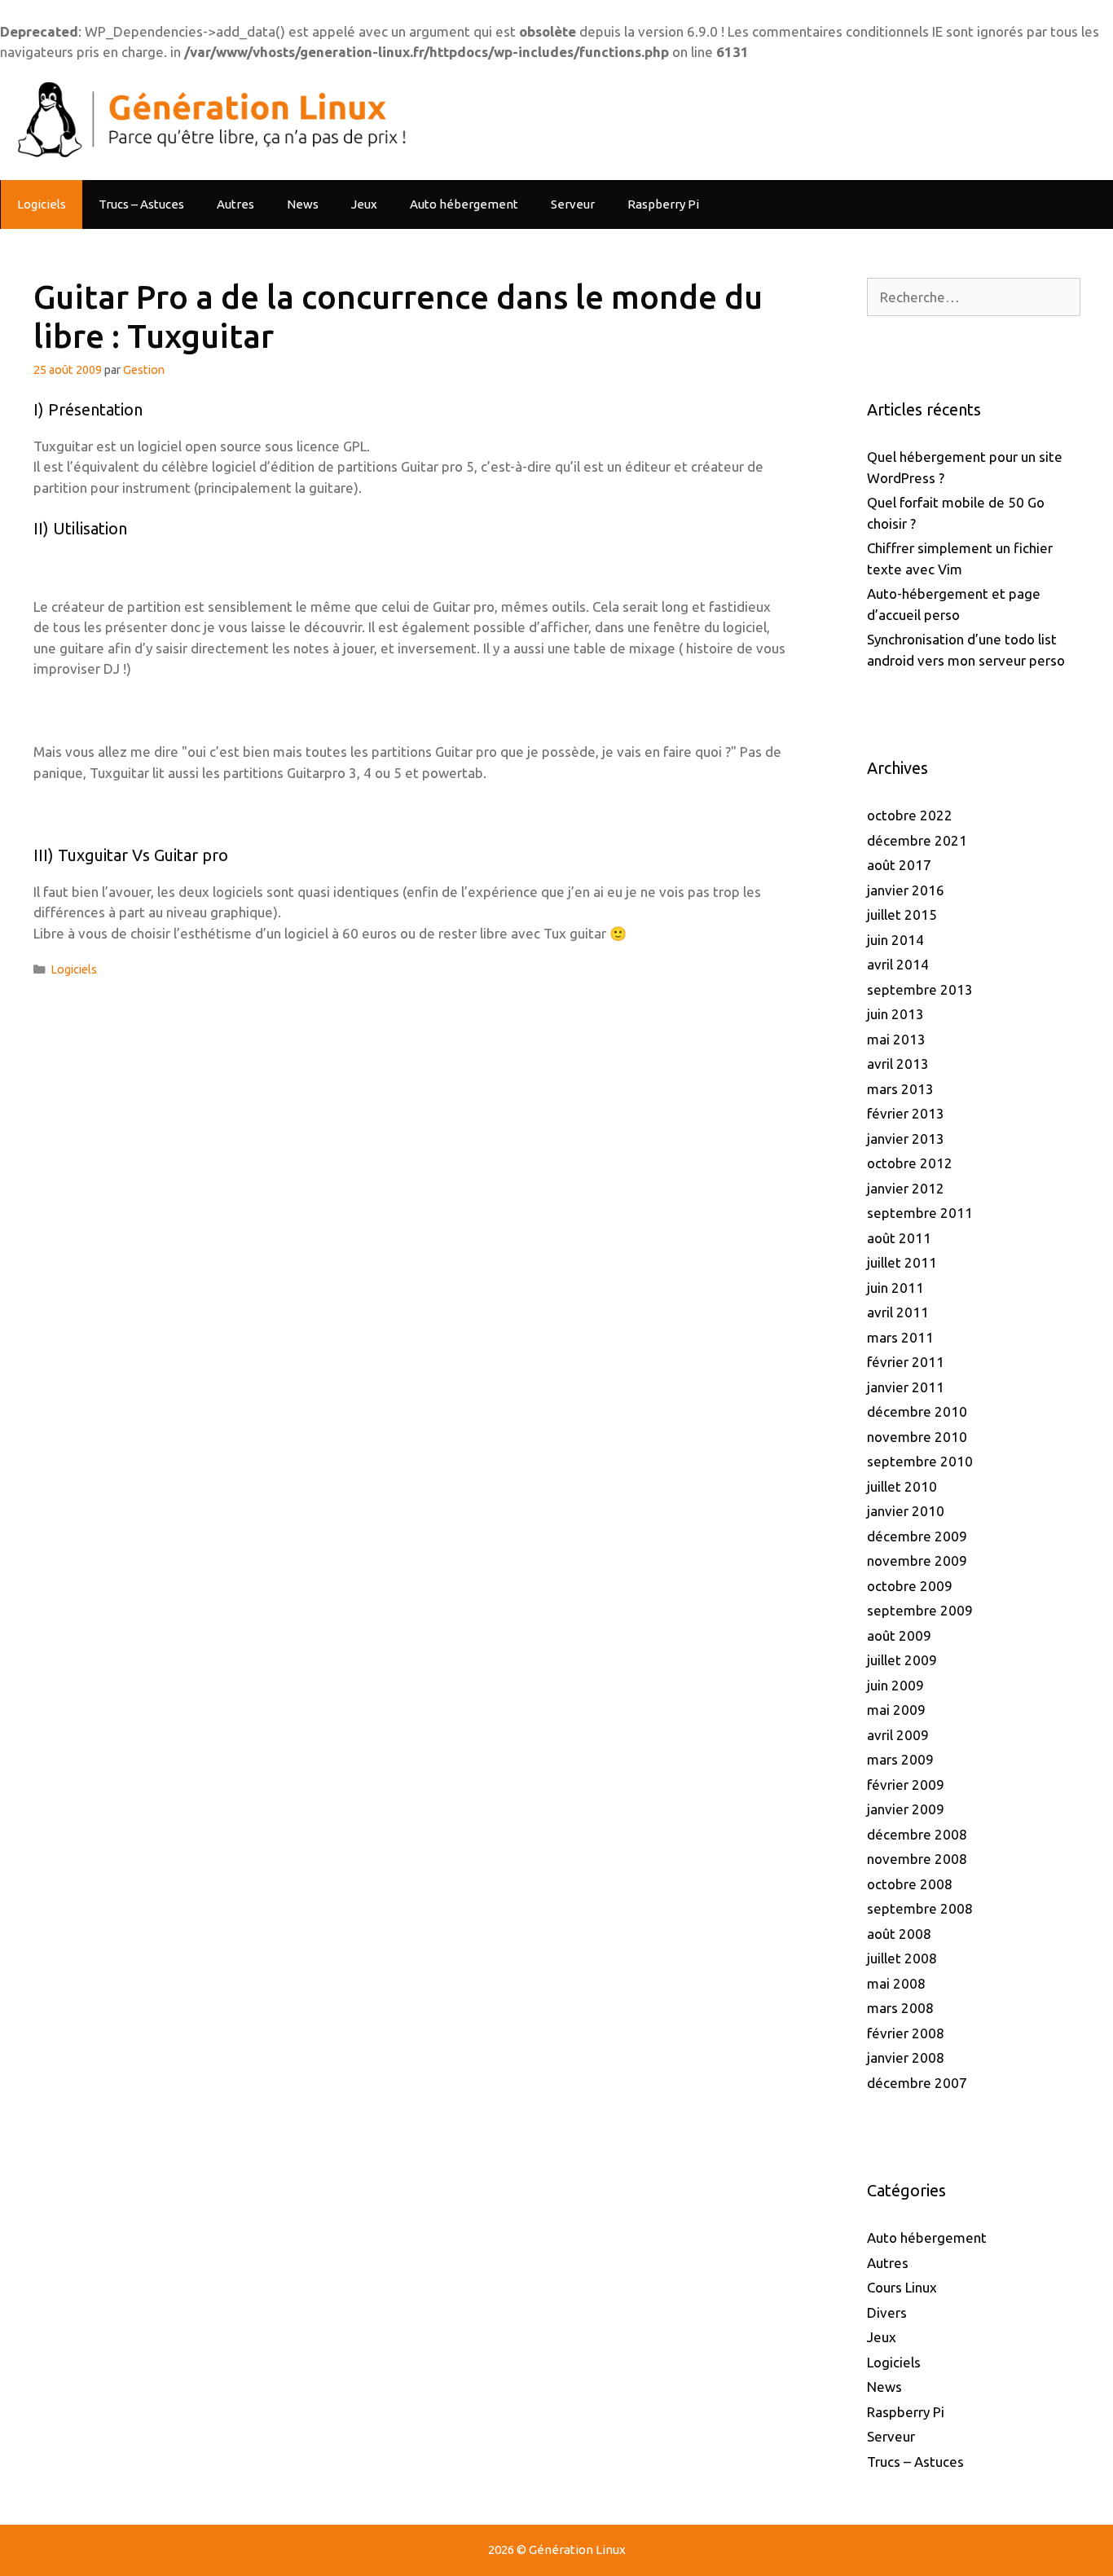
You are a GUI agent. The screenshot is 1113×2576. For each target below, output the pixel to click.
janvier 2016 (906, 890)
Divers (887, 2312)
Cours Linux (902, 2287)
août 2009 (899, 1635)
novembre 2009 (917, 1561)
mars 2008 (900, 2008)
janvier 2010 (906, 1511)
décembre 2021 (917, 840)
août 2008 (899, 1934)
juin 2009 (895, 1685)
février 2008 (906, 2033)
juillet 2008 (902, 1958)
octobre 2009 (910, 1586)
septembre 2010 (920, 1461)
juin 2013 (895, 1014)
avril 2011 (898, 1312)
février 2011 (906, 1362)
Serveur (573, 204)
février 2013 (906, 1113)
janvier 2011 (906, 1387)
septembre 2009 (920, 1610)
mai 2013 (896, 1039)
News (303, 204)
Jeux (364, 204)
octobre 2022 (910, 815)
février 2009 (906, 1785)
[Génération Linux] (208, 119)
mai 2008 (896, 1983)
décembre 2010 (917, 1411)
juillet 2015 (902, 914)
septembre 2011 (920, 1213)
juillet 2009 (902, 1660)
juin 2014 (895, 940)
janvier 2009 (906, 1809)
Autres (235, 204)
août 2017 (899, 865)
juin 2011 (895, 1288)
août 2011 (899, 1238)
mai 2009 (896, 1710)
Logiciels (42, 204)
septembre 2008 (920, 1908)
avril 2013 (898, 1064)
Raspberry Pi (663, 204)
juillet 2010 (902, 1486)
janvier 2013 (906, 1139)
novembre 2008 (917, 1859)
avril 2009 (898, 1735)
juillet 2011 (902, 1262)
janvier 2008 (906, 2057)
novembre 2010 (917, 1437)
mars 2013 (900, 1089)
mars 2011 (900, 1337)
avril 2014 (898, 964)
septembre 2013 (920, 989)
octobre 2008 (910, 1884)
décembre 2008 (917, 1834)
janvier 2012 (906, 1188)
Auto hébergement (464, 204)
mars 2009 (900, 1759)
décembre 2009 (917, 1536)
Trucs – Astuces (141, 204)
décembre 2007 (917, 2083)
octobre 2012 (910, 1163)
